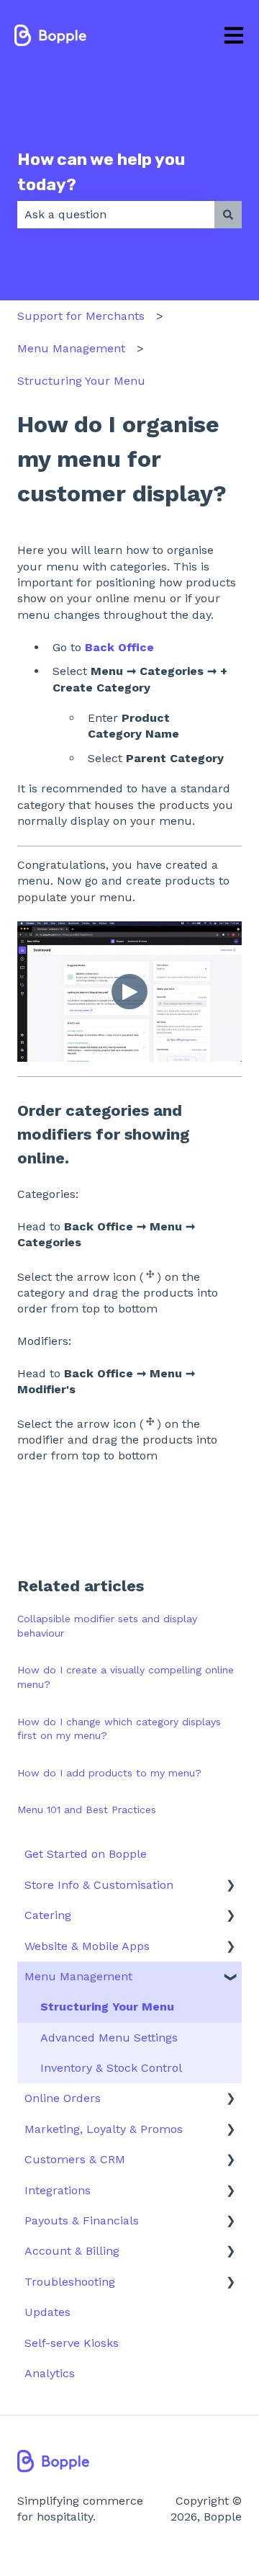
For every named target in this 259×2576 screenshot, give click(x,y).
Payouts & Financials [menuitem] (82, 2221)
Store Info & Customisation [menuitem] (99, 1885)
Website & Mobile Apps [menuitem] (87, 1946)
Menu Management (71, 348)
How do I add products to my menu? (109, 1773)
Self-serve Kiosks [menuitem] (72, 2343)
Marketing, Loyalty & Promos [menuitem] (104, 2129)
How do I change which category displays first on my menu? (119, 1729)
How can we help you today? (101, 172)
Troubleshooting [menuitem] (70, 2282)
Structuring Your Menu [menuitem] (107, 2007)
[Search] (228, 215)
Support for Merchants (81, 316)
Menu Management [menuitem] (78, 1976)
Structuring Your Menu (81, 381)
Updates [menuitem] (47, 2312)
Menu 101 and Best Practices (87, 1810)
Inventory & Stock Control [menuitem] (111, 2068)
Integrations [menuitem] (58, 2190)
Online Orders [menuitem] (63, 2098)
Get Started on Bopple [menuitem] (86, 1854)
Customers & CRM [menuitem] (75, 2159)
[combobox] (116, 215)
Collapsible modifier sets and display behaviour (107, 1626)
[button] (230, 1886)
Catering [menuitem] (48, 1915)
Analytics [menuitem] (50, 2373)
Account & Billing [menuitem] (72, 2251)
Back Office (119, 647)
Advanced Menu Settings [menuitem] (109, 2038)
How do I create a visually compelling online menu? (126, 1677)
